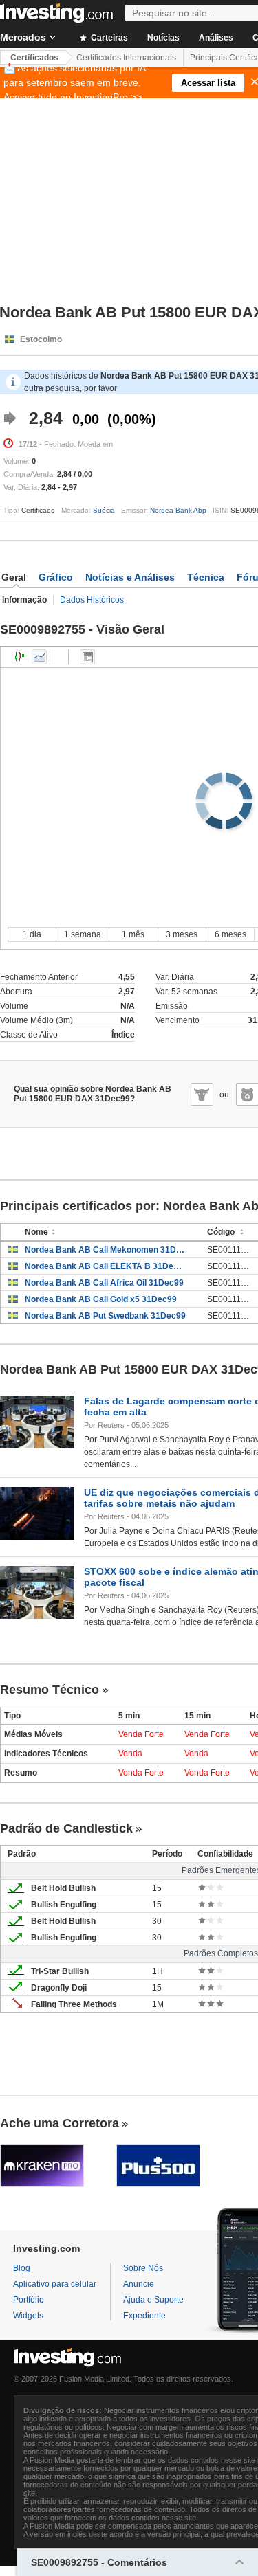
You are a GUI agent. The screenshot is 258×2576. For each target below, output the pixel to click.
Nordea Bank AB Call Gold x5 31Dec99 (101, 1299)
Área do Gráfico (39, 657)
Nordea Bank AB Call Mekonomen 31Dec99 (106, 1250)
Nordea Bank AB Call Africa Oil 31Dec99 (104, 1283)
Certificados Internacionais (126, 58)
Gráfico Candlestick (20, 657)
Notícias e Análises (130, 577)
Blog (22, 2268)
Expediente (144, 2316)
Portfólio (29, 2300)
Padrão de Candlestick (66, 1828)
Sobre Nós (143, 2268)
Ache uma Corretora (60, 2123)
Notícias (163, 38)
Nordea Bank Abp (178, 510)
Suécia (104, 510)
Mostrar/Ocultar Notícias (87, 657)
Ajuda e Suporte (153, 2300)
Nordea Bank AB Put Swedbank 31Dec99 (105, 1316)
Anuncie (139, 2284)
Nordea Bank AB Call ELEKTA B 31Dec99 (106, 1266)
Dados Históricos (92, 600)
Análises (216, 38)
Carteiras (108, 38)
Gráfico (56, 577)
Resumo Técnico (50, 1690)
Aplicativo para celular (55, 2284)
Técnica (206, 577)
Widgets (28, 2316)
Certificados (34, 58)
